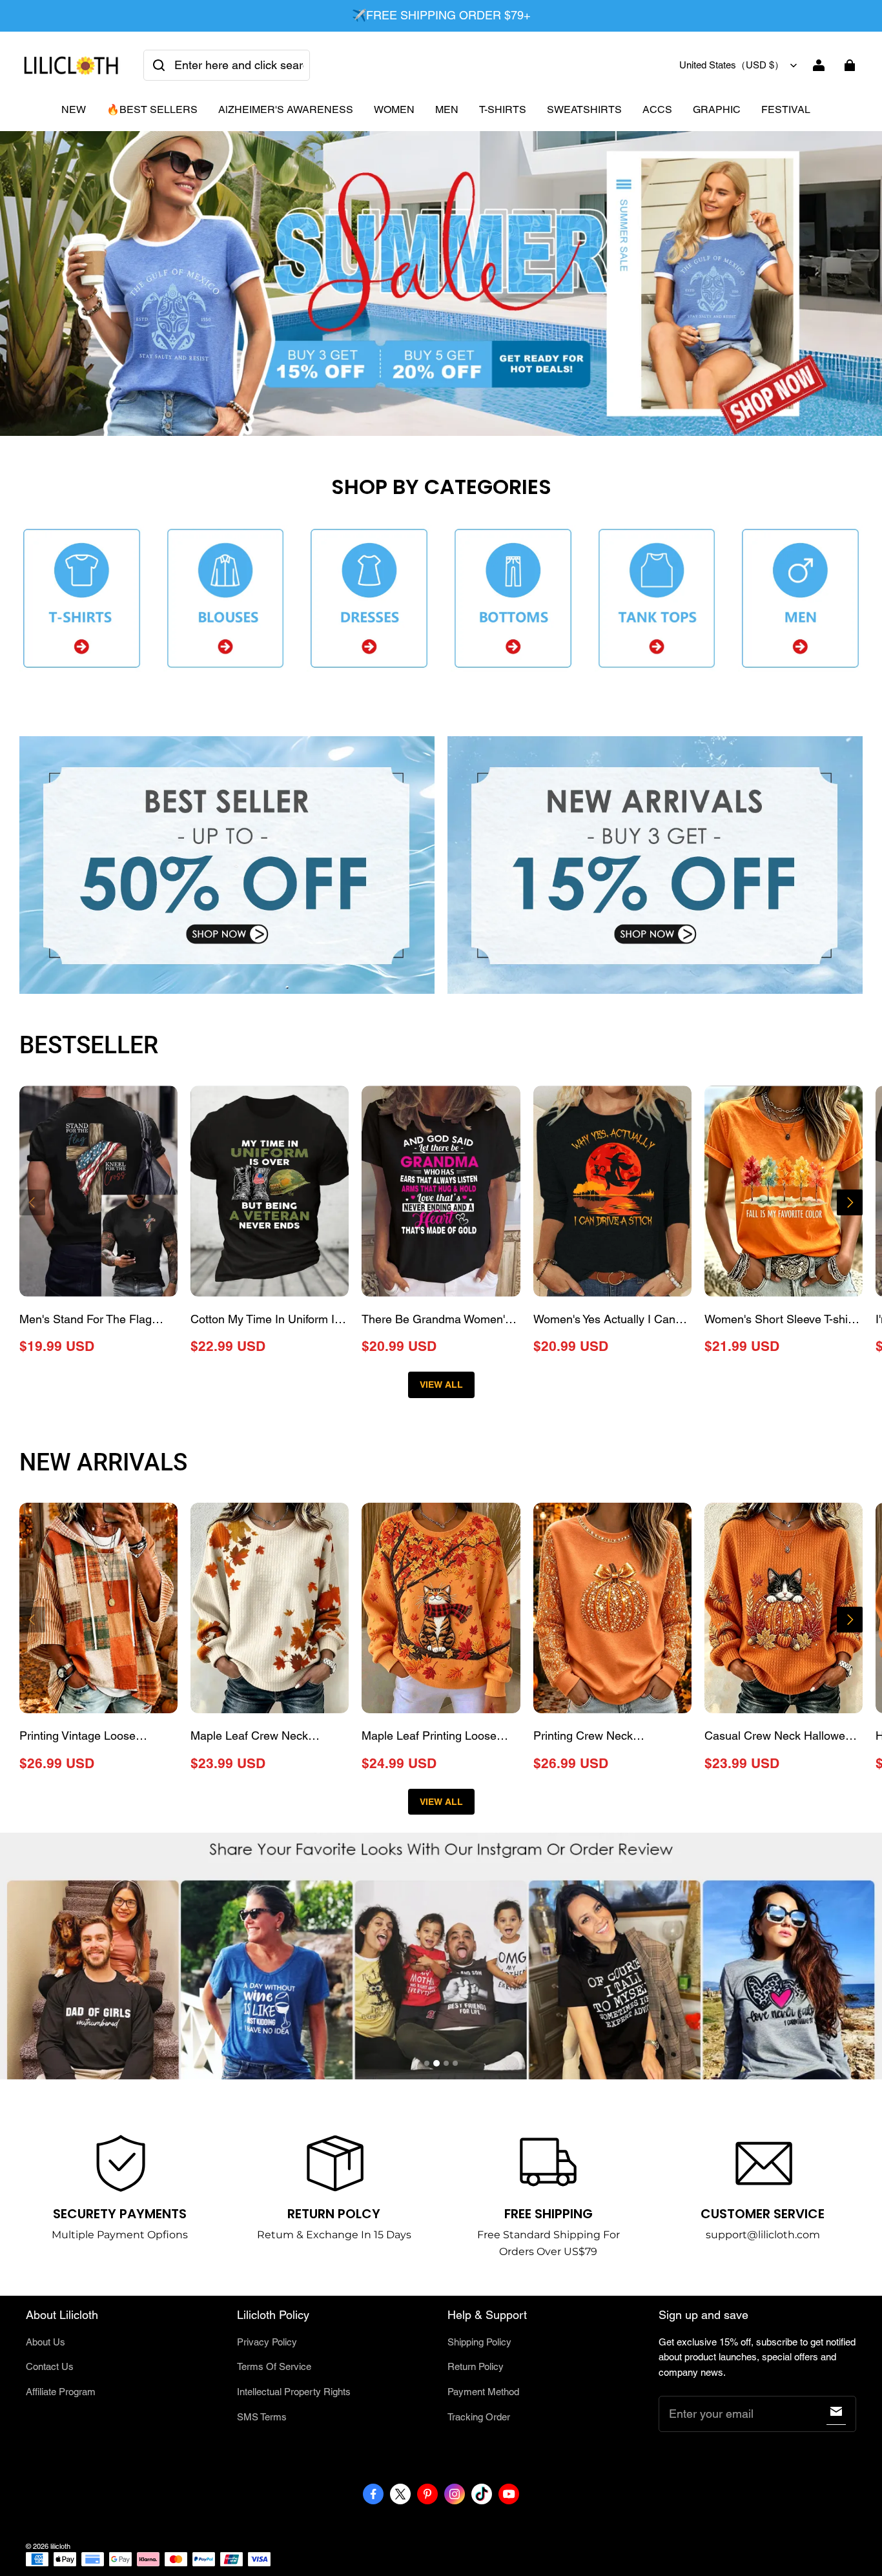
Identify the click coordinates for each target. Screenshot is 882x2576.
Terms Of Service (274, 2366)
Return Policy (476, 2366)
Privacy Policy (267, 2342)
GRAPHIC (717, 109)
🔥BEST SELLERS (152, 109)
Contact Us (50, 2366)
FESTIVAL (786, 109)
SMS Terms (262, 2417)
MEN (447, 109)
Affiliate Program (61, 2392)
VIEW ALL (441, 1385)
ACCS (657, 109)
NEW (74, 109)
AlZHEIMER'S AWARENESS (286, 109)
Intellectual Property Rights (294, 2392)
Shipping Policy (479, 2342)
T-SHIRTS (503, 109)
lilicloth (60, 2546)
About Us (46, 2342)
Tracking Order (479, 2417)
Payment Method (483, 2392)
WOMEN (394, 109)
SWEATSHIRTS (584, 109)
